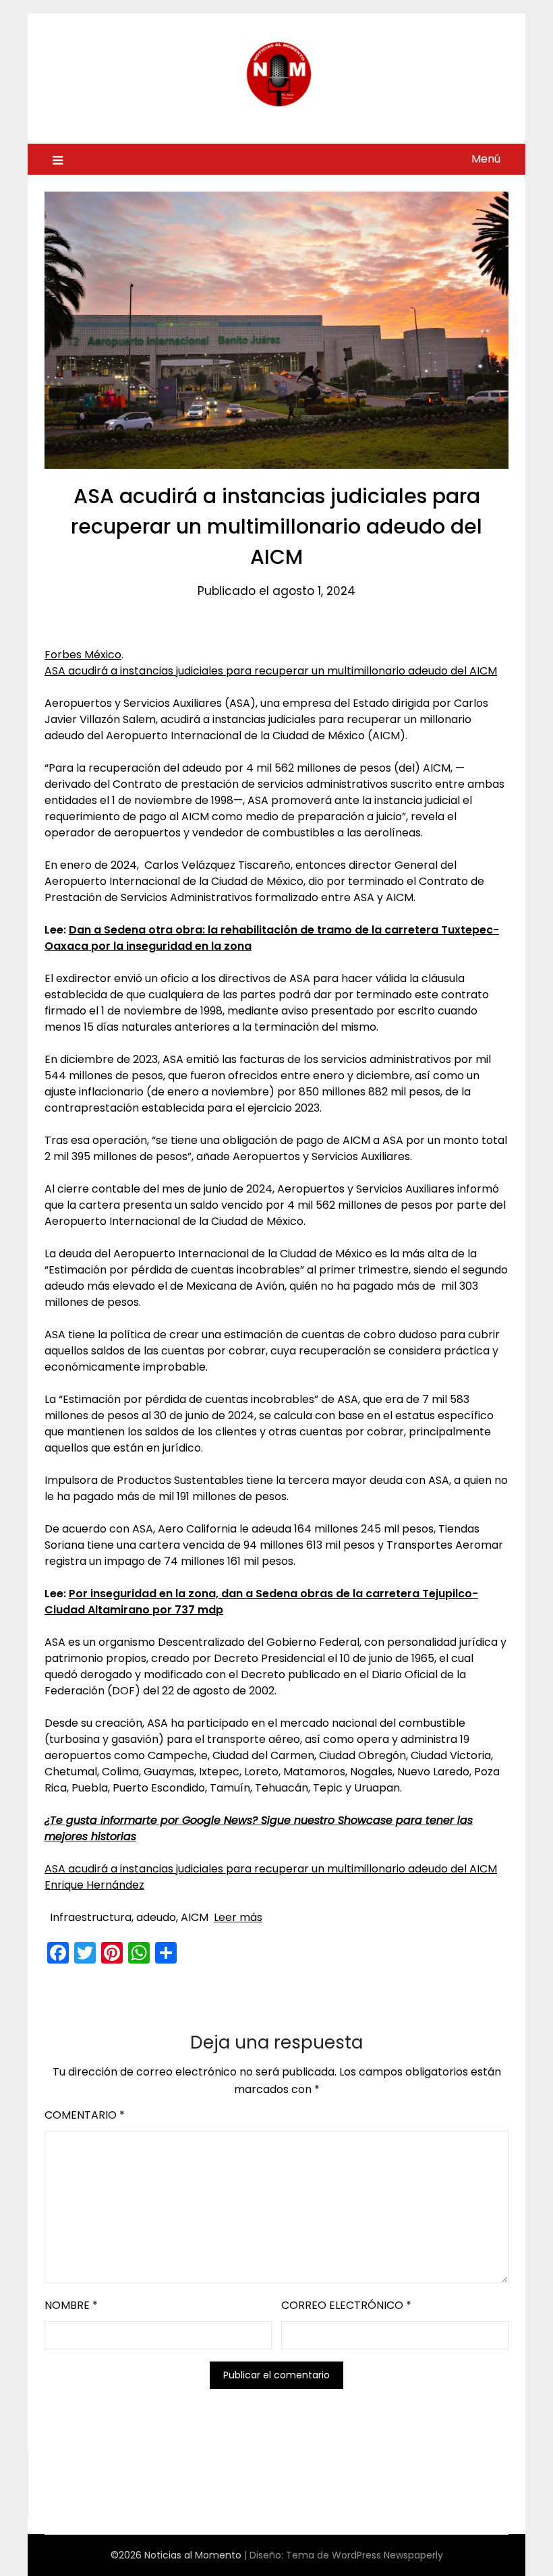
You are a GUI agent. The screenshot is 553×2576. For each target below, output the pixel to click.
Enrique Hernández (94, 1885)
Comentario (85, 2115)
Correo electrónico (346, 2305)
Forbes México (83, 655)
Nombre (71, 2305)
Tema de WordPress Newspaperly (365, 2555)
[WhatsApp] (139, 1953)
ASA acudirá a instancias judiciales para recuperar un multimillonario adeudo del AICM (271, 671)
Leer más (238, 1917)
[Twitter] (85, 1953)
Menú (486, 159)
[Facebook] (58, 1953)
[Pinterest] (112, 1953)
